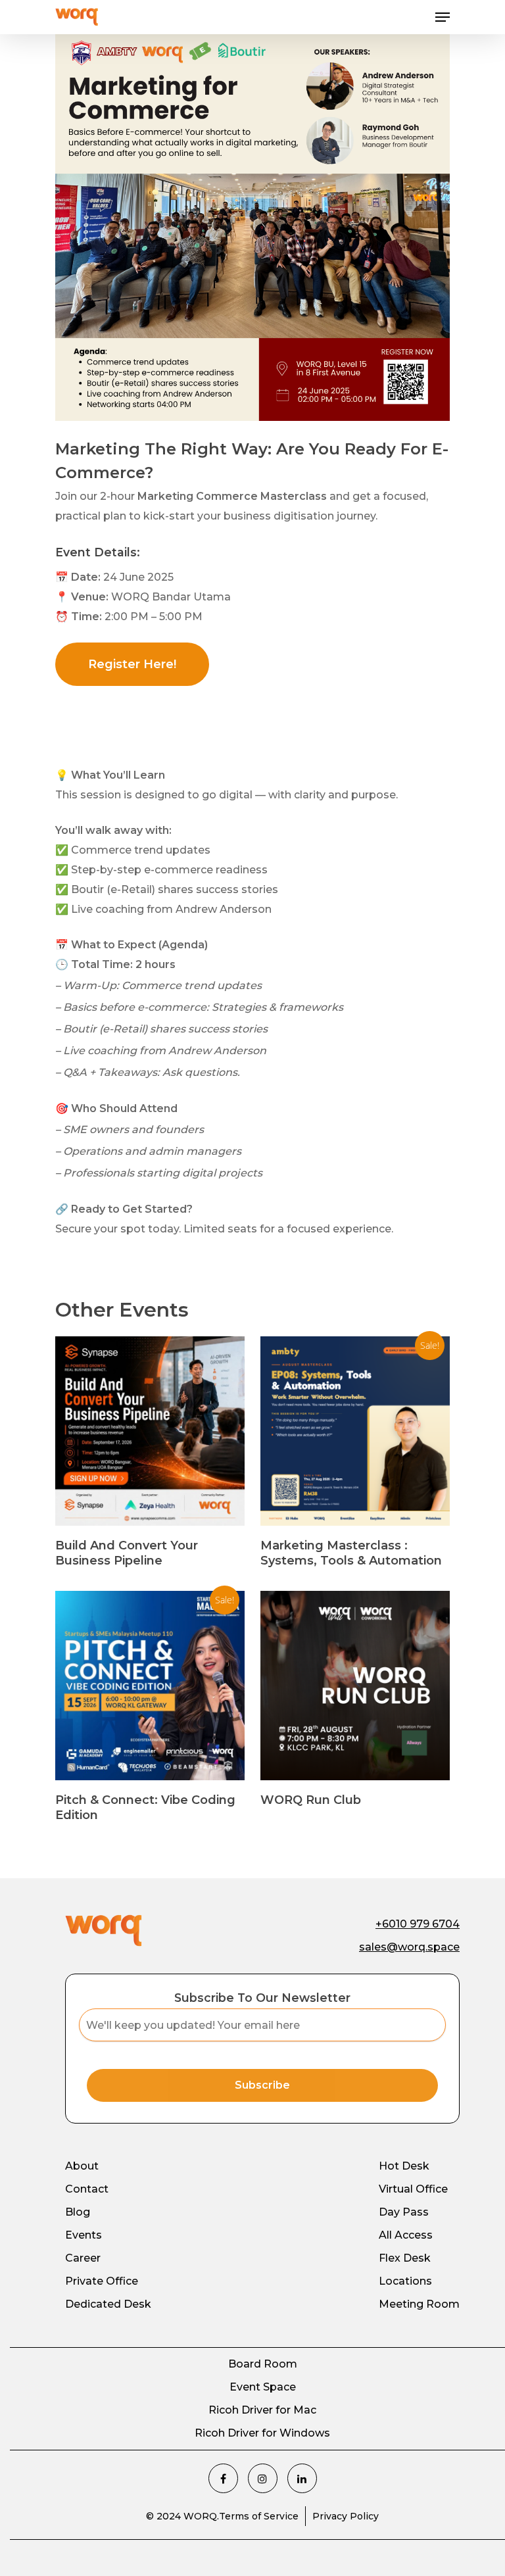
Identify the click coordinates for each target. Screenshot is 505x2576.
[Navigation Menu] (443, 17)
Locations (405, 2281)
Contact (87, 2189)
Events (84, 2235)
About (82, 2166)
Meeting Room (419, 2304)
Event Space (263, 2387)
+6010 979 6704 (418, 1924)
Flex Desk (405, 2258)
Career (83, 2258)
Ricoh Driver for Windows (262, 2433)
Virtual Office (413, 2189)
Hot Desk (404, 2166)
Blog (78, 2212)
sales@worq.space (409, 1947)
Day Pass (404, 2212)
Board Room (263, 2364)
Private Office (102, 2281)
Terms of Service (259, 2516)
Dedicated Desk (108, 2304)
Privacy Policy (346, 2516)
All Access (406, 2235)
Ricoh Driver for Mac (262, 2410)
